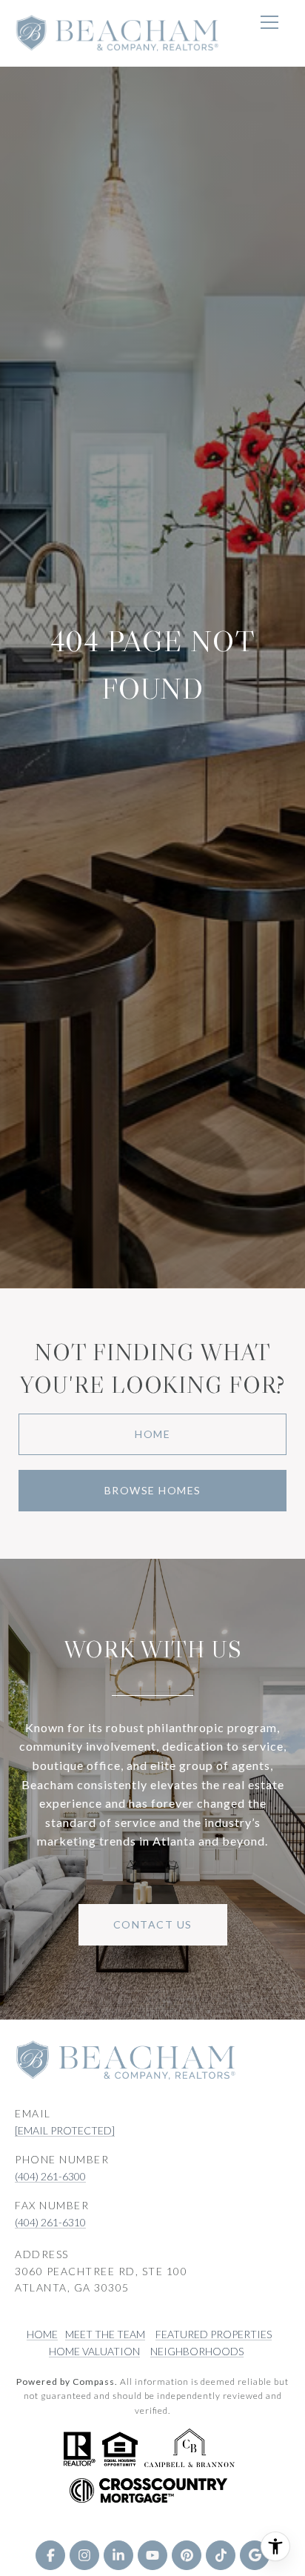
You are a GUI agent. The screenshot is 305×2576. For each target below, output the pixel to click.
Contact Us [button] (153, 1924)
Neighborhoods (197, 2351)
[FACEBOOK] (50, 2555)
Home (152, 1434)
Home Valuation (94, 2351)
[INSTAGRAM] (84, 2555)
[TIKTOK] (221, 2555)
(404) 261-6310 (50, 2222)
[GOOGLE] (255, 2555)
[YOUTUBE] (152, 2555)
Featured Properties (214, 2334)
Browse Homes (153, 1490)
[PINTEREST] (187, 2555)
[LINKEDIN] (118, 2555)
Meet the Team (105, 2334)
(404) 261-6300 (50, 2176)
